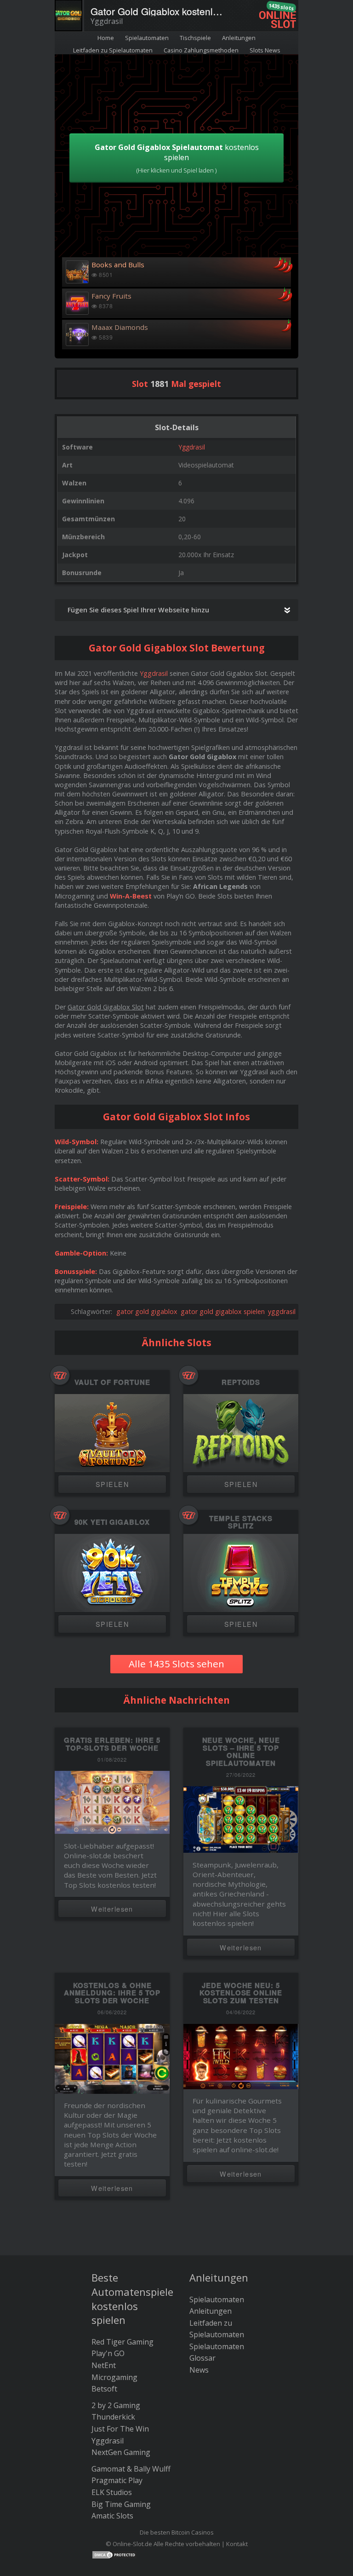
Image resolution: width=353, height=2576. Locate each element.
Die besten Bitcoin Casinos (177, 2532)
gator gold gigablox (147, 1311)
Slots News (265, 50)
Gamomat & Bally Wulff (131, 2469)
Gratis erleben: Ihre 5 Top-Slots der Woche (112, 1744)
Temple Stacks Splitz (241, 1522)
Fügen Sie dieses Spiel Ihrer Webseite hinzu (138, 610)
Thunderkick (113, 2417)
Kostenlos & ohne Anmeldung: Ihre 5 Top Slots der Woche (112, 1993)
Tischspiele (195, 38)
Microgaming (114, 2377)
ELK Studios (112, 2492)
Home (106, 38)
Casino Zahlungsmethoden (201, 50)
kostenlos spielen (177, 158)
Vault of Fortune (112, 1382)
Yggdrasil (192, 447)
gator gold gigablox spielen (223, 1311)
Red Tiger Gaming (122, 2342)
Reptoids (241, 1382)
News (199, 2370)
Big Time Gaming (121, 2504)
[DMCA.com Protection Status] (114, 2554)
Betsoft (104, 2389)
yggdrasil (282, 1311)
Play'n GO (108, 2353)
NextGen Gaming (121, 2452)
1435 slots (281, 7)
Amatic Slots (112, 2516)
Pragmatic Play (117, 2480)
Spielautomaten (147, 38)
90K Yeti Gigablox (112, 1522)
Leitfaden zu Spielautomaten (113, 50)
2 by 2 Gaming (116, 2405)
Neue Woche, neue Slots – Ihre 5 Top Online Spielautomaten (241, 1752)
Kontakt (237, 2544)
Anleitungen (239, 38)
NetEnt (104, 2365)
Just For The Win (120, 2429)
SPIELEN (112, 1484)
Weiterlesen (112, 1909)
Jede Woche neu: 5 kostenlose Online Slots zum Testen (241, 1993)
